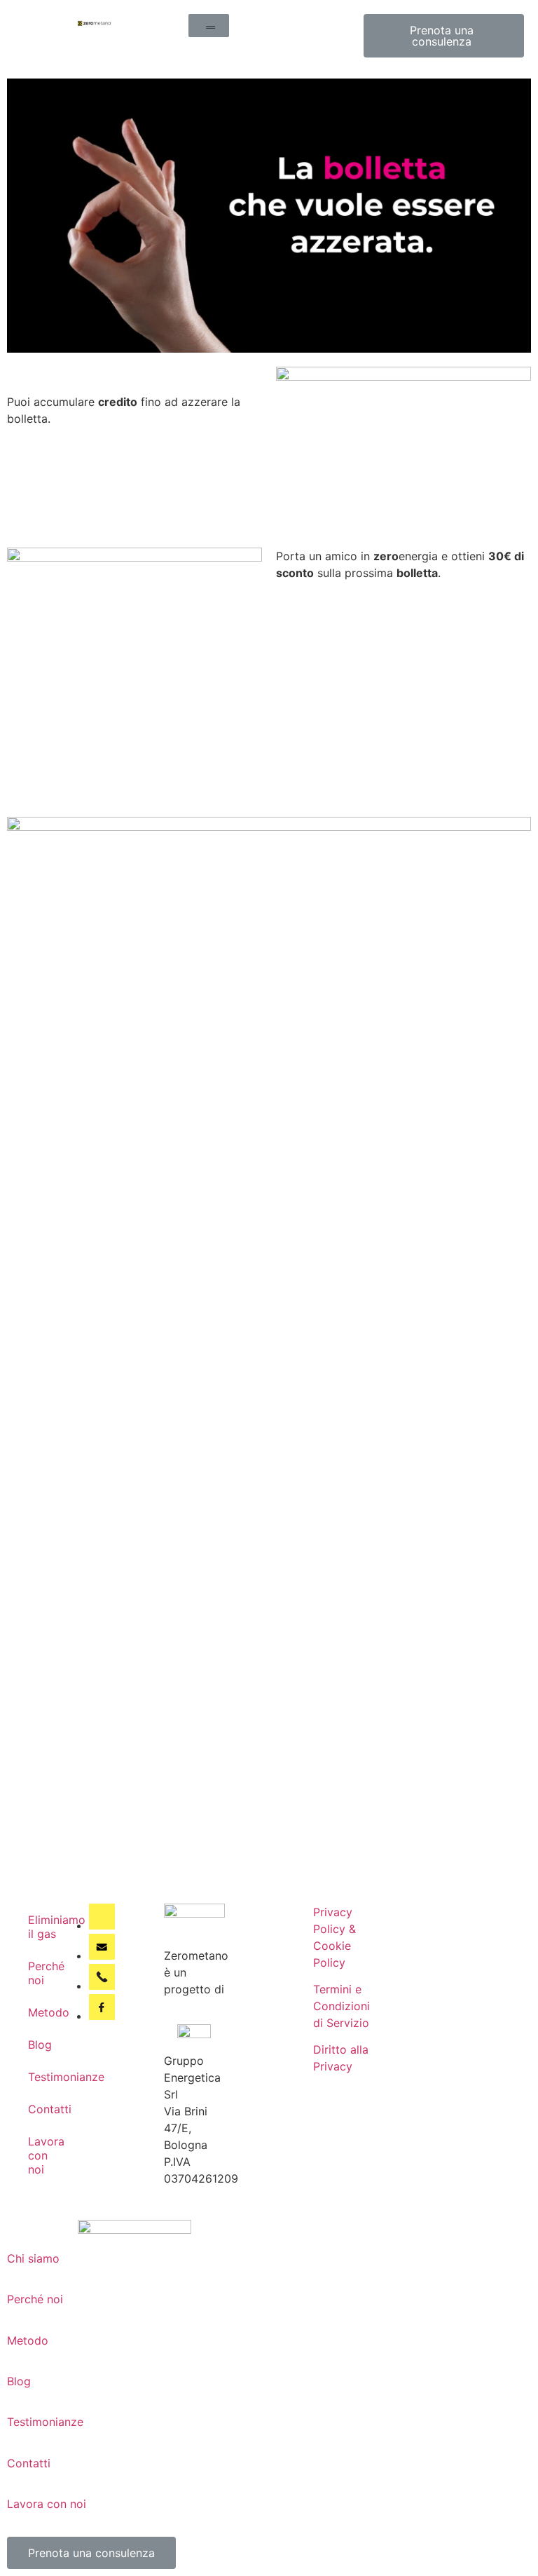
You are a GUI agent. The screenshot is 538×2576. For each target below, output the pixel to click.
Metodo (49, 2012)
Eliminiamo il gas (51, 1927)
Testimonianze (51, 2077)
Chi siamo (33, 2258)
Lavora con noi (46, 2155)
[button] (209, 26)
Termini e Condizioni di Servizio (342, 2006)
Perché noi (46, 1973)
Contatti (50, 2109)
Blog (40, 2045)
